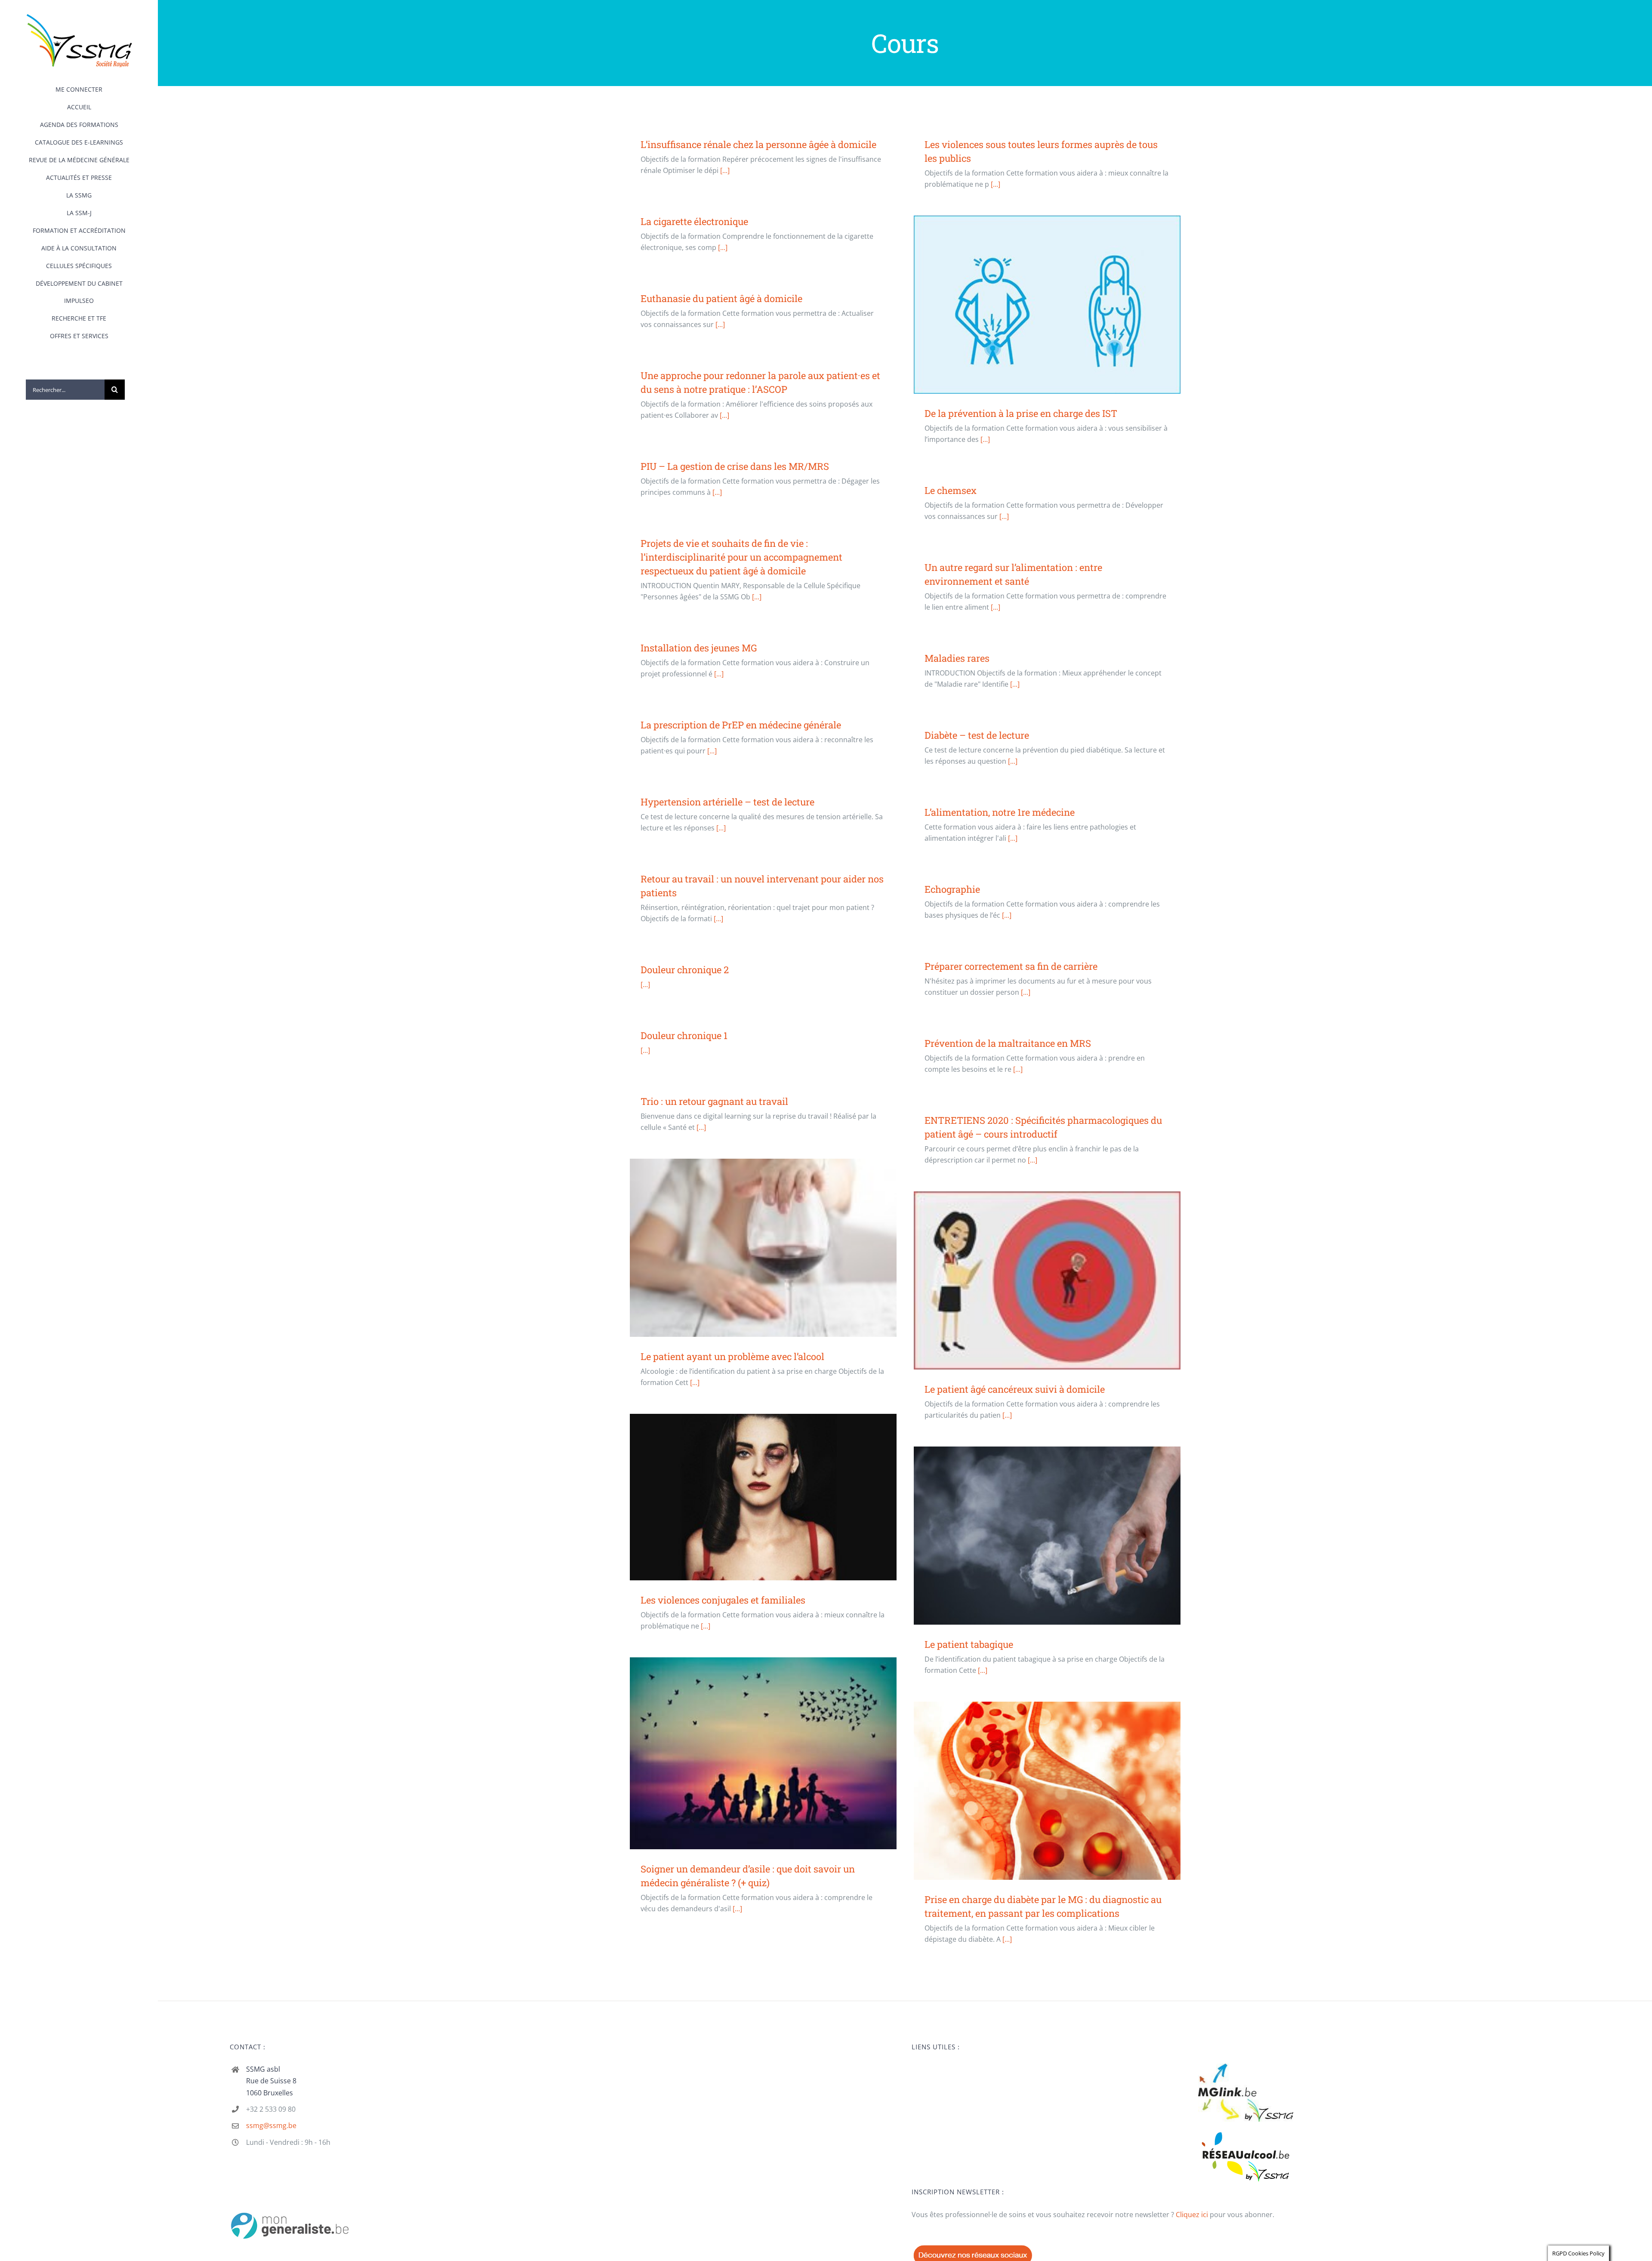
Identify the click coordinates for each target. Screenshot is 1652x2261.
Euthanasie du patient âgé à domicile (721, 298)
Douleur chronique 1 (684, 1035)
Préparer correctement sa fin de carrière (1011, 966)
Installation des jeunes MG (699, 648)
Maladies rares (957, 658)
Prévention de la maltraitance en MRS (1008, 1043)
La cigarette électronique (694, 221)
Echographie (952, 889)
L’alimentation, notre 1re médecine (1000, 812)
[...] (725, 170)
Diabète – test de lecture (977, 735)
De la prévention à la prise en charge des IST (1047, 304)
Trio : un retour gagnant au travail (714, 1101)
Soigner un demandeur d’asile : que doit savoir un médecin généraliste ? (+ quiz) (763, 1754)
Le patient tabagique (1047, 1535)
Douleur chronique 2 (685, 970)
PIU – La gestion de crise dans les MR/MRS (735, 466)
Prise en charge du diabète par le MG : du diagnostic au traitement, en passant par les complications (1047, 1791)
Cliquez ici (1192, 2215)
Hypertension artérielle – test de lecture (727, 802)
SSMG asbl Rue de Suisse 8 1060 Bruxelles (271, 2081)
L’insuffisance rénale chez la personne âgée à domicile (758, 144)
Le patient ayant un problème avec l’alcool (763, 1248)
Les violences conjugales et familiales (763, 1497)
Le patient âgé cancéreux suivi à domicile (1047, 1281)
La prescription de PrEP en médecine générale (741, 725)
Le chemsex (951, 490)
